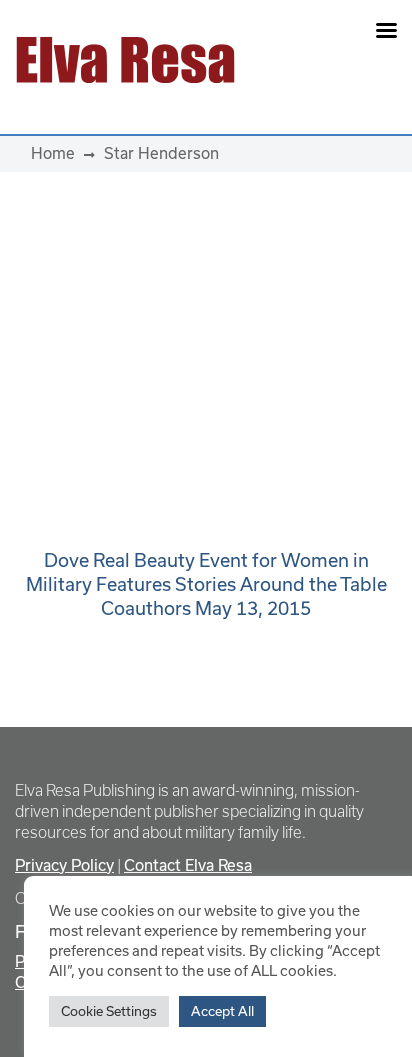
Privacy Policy (64, 865)
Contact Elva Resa (188, 865)
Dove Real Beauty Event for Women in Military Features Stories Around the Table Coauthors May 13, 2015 (206, 584)
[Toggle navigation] (327, 60)
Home (53, 153)
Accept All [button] (222, 1011)
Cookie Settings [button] (109, 1011)
